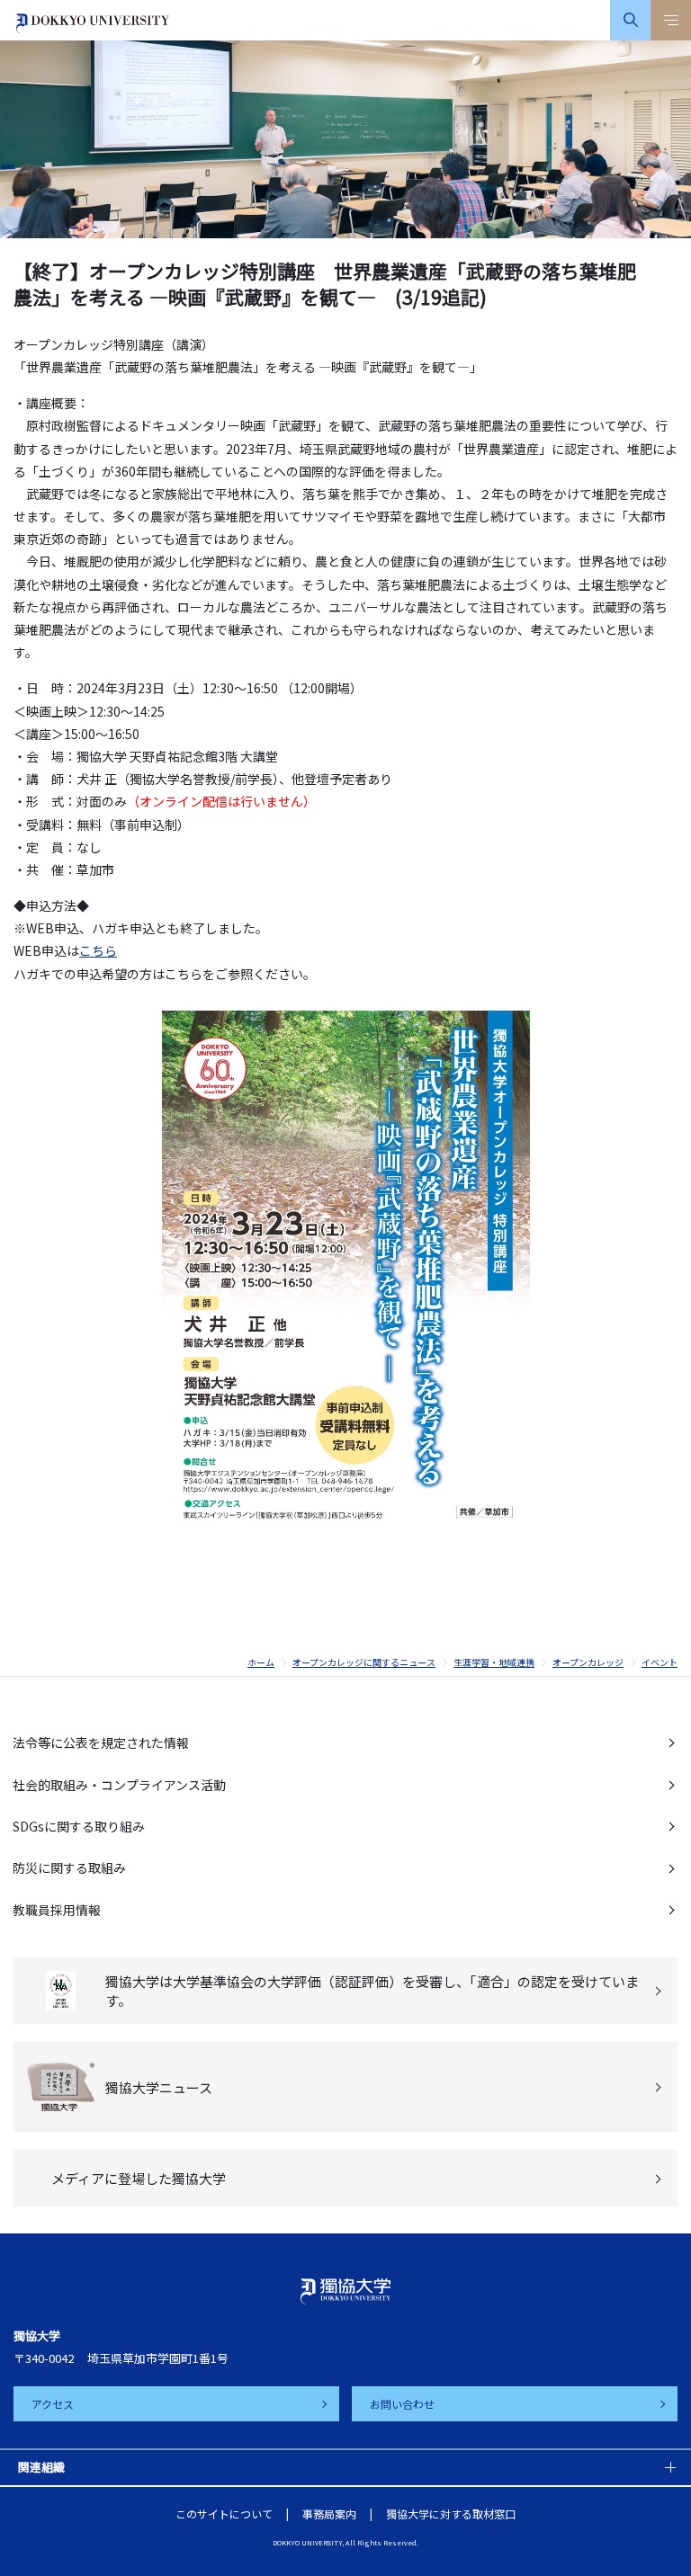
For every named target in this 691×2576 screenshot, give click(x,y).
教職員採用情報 (57, 1910)
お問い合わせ (402, 2404)
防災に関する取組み (69, 1867)
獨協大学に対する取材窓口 (451, 2514)
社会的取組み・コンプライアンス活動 (119, 1785)
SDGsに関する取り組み (79, 1826)
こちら (98, 950)
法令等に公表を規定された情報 (101, 1743)
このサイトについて (224, 2514)
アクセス (53, 2404)
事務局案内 (329, 2514)
